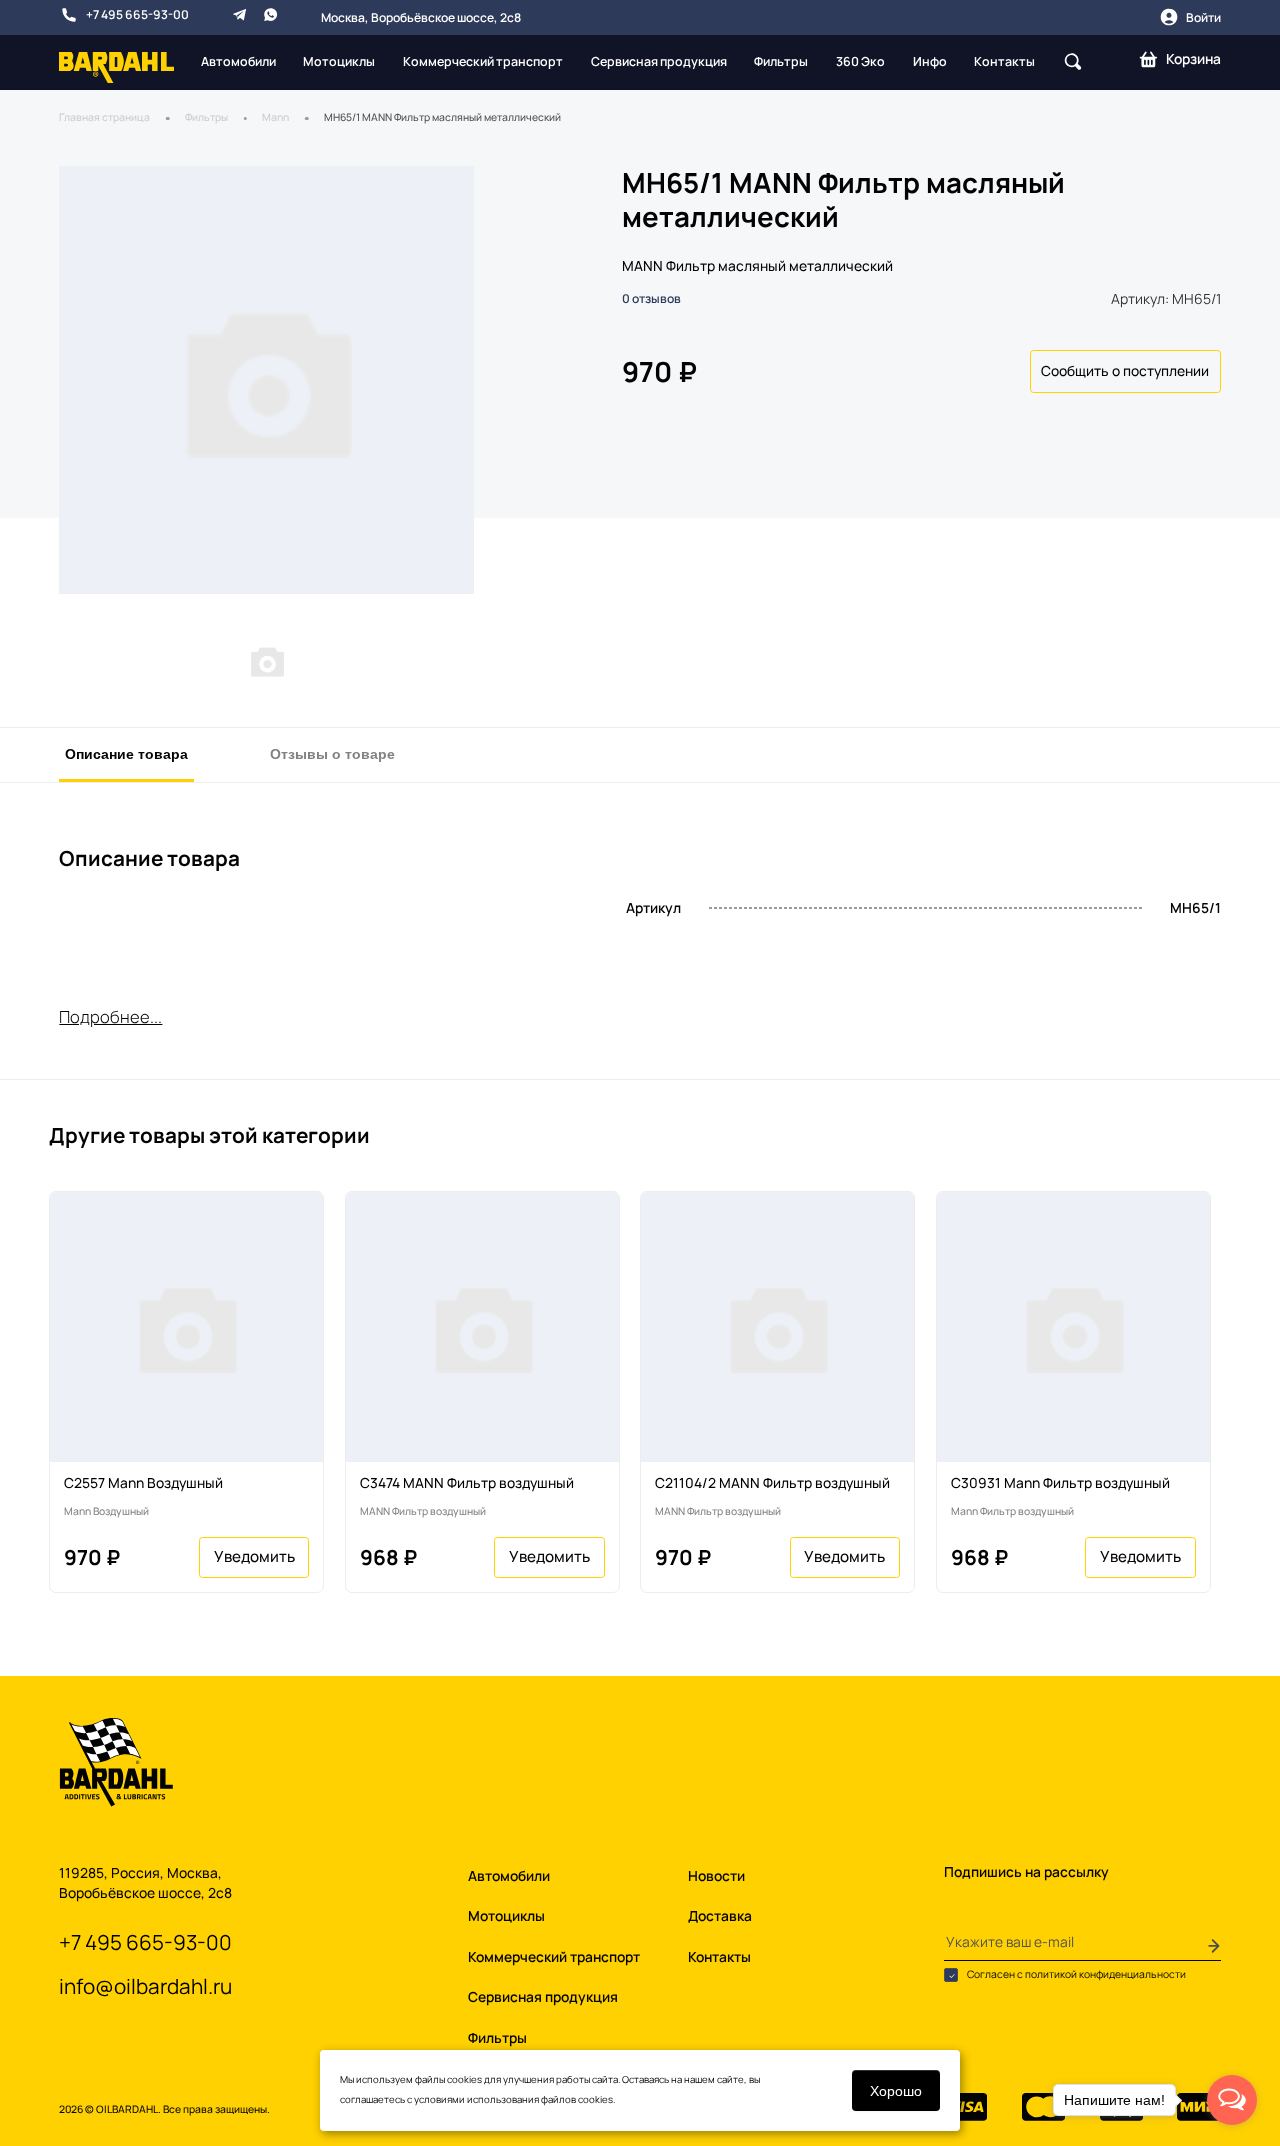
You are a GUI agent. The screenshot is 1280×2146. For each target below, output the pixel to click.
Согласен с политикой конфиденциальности (1075, 1974)
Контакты (1004, 61)
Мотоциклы (339, 61)
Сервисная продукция (659, 61)
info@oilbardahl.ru (145, 1986)
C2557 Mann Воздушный (143, 1482)
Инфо (930, 61)
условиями (439, 2099)
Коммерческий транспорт (483, 61)
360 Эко (860, 61)
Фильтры (781, 61)
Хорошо (896, 2090)
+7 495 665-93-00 (137, 14)
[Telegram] (239, 14)
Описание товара (126, 753)
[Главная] (116, 65)
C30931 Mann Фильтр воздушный (1060, 1482)
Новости (716, 1875)
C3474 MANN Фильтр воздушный (467, 1482)
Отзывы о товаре (332, 753)
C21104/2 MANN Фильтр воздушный (772, 1482)
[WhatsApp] (270, 14)
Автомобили (238, 61)
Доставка (720, 1915)
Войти (1203, 17)
